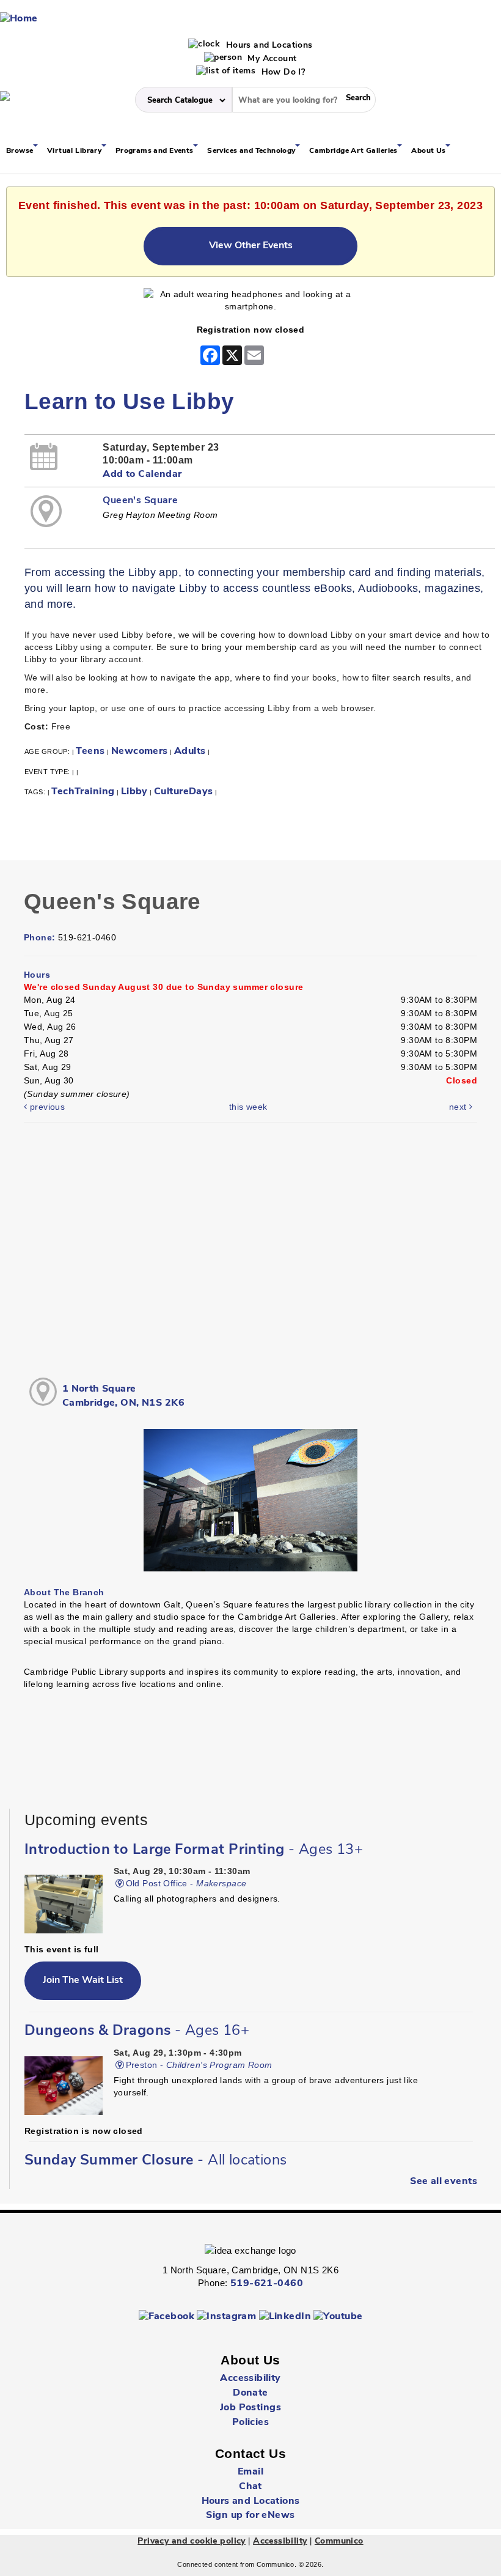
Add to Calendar (142, 474)
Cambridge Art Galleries (354, 151)
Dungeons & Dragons (137, 2031)
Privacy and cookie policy (192, 2541)
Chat (250, 2487)
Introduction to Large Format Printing (194, 1850)
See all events (444, 2182)
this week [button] (248, 1107)
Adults (190, 751)
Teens (90, 751)
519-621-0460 (267, 2284)
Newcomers (140, 751)
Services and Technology (252, 151)
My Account (271, 59)
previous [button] (46, 1107)
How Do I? (282, 72)
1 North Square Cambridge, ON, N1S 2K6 (123, 1396)
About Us (430, 151)
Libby (134, 792)
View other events (251, 246)
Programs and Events (155, 151)
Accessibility (250, 2379)
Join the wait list (83, 1980)
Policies (250, 2423)
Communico (339, 2541)
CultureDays (184, 792)
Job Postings (250, 2408)
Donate (250, 2393)
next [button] (459, 1107)
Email (250, 2472)
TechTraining (83, 792)
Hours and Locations (268, 46)
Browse (21, 151)
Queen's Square (140, 501)
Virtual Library (75, 151)
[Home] (19, 19)
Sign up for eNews (250, 2515)
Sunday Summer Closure (156, 2161)
